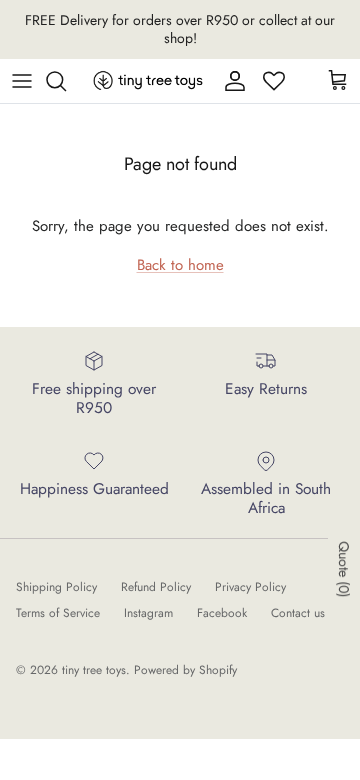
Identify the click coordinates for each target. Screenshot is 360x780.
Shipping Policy (56, 587)
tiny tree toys (94, 670)
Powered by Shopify (185, 670)
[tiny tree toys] (148, 81)
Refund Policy (156, 587)
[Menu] (22, 81)
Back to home (180, 265)
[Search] (66, 81)
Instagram (148, 613)
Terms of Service (58, 613)
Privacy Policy (250, 587)
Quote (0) (344, 569)
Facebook (222, 613)
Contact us (298, 613)
